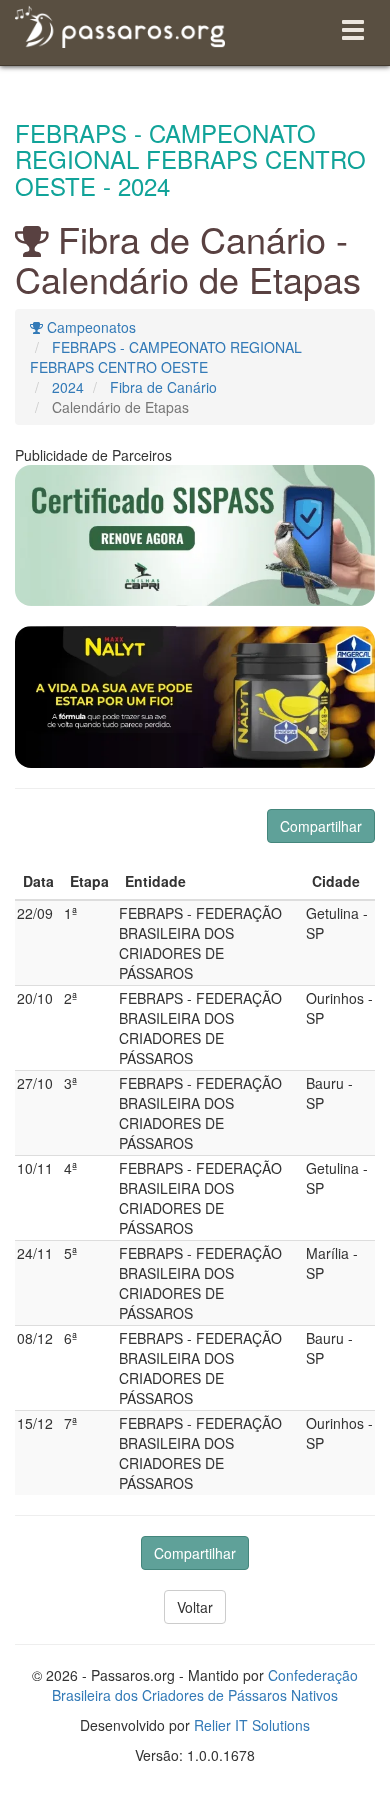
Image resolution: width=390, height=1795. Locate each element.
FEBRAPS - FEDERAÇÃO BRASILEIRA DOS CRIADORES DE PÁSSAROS (200, 943)
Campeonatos (89, 327)
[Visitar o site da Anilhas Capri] (195, 535)
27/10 (35, 1083)
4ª (70, 1168)
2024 (68, 387)
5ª (70, 1253)
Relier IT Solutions (252, 1725)
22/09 (35, 913)
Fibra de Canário (163, 387)
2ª (70, 998)
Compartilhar (321, 826)
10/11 (35, 1168)
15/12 (35, 1423)
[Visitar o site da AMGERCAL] (195, 697)
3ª (70, 1083)
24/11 (35, 1253)
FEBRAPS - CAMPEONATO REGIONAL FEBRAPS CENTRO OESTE (166, 357)
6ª (70, 1338)
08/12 (35, 1338)
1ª (70, 913)
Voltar (195, 1607)
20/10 (35, 998)
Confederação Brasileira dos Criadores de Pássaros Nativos (205, 1685)
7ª (70, 1423)
